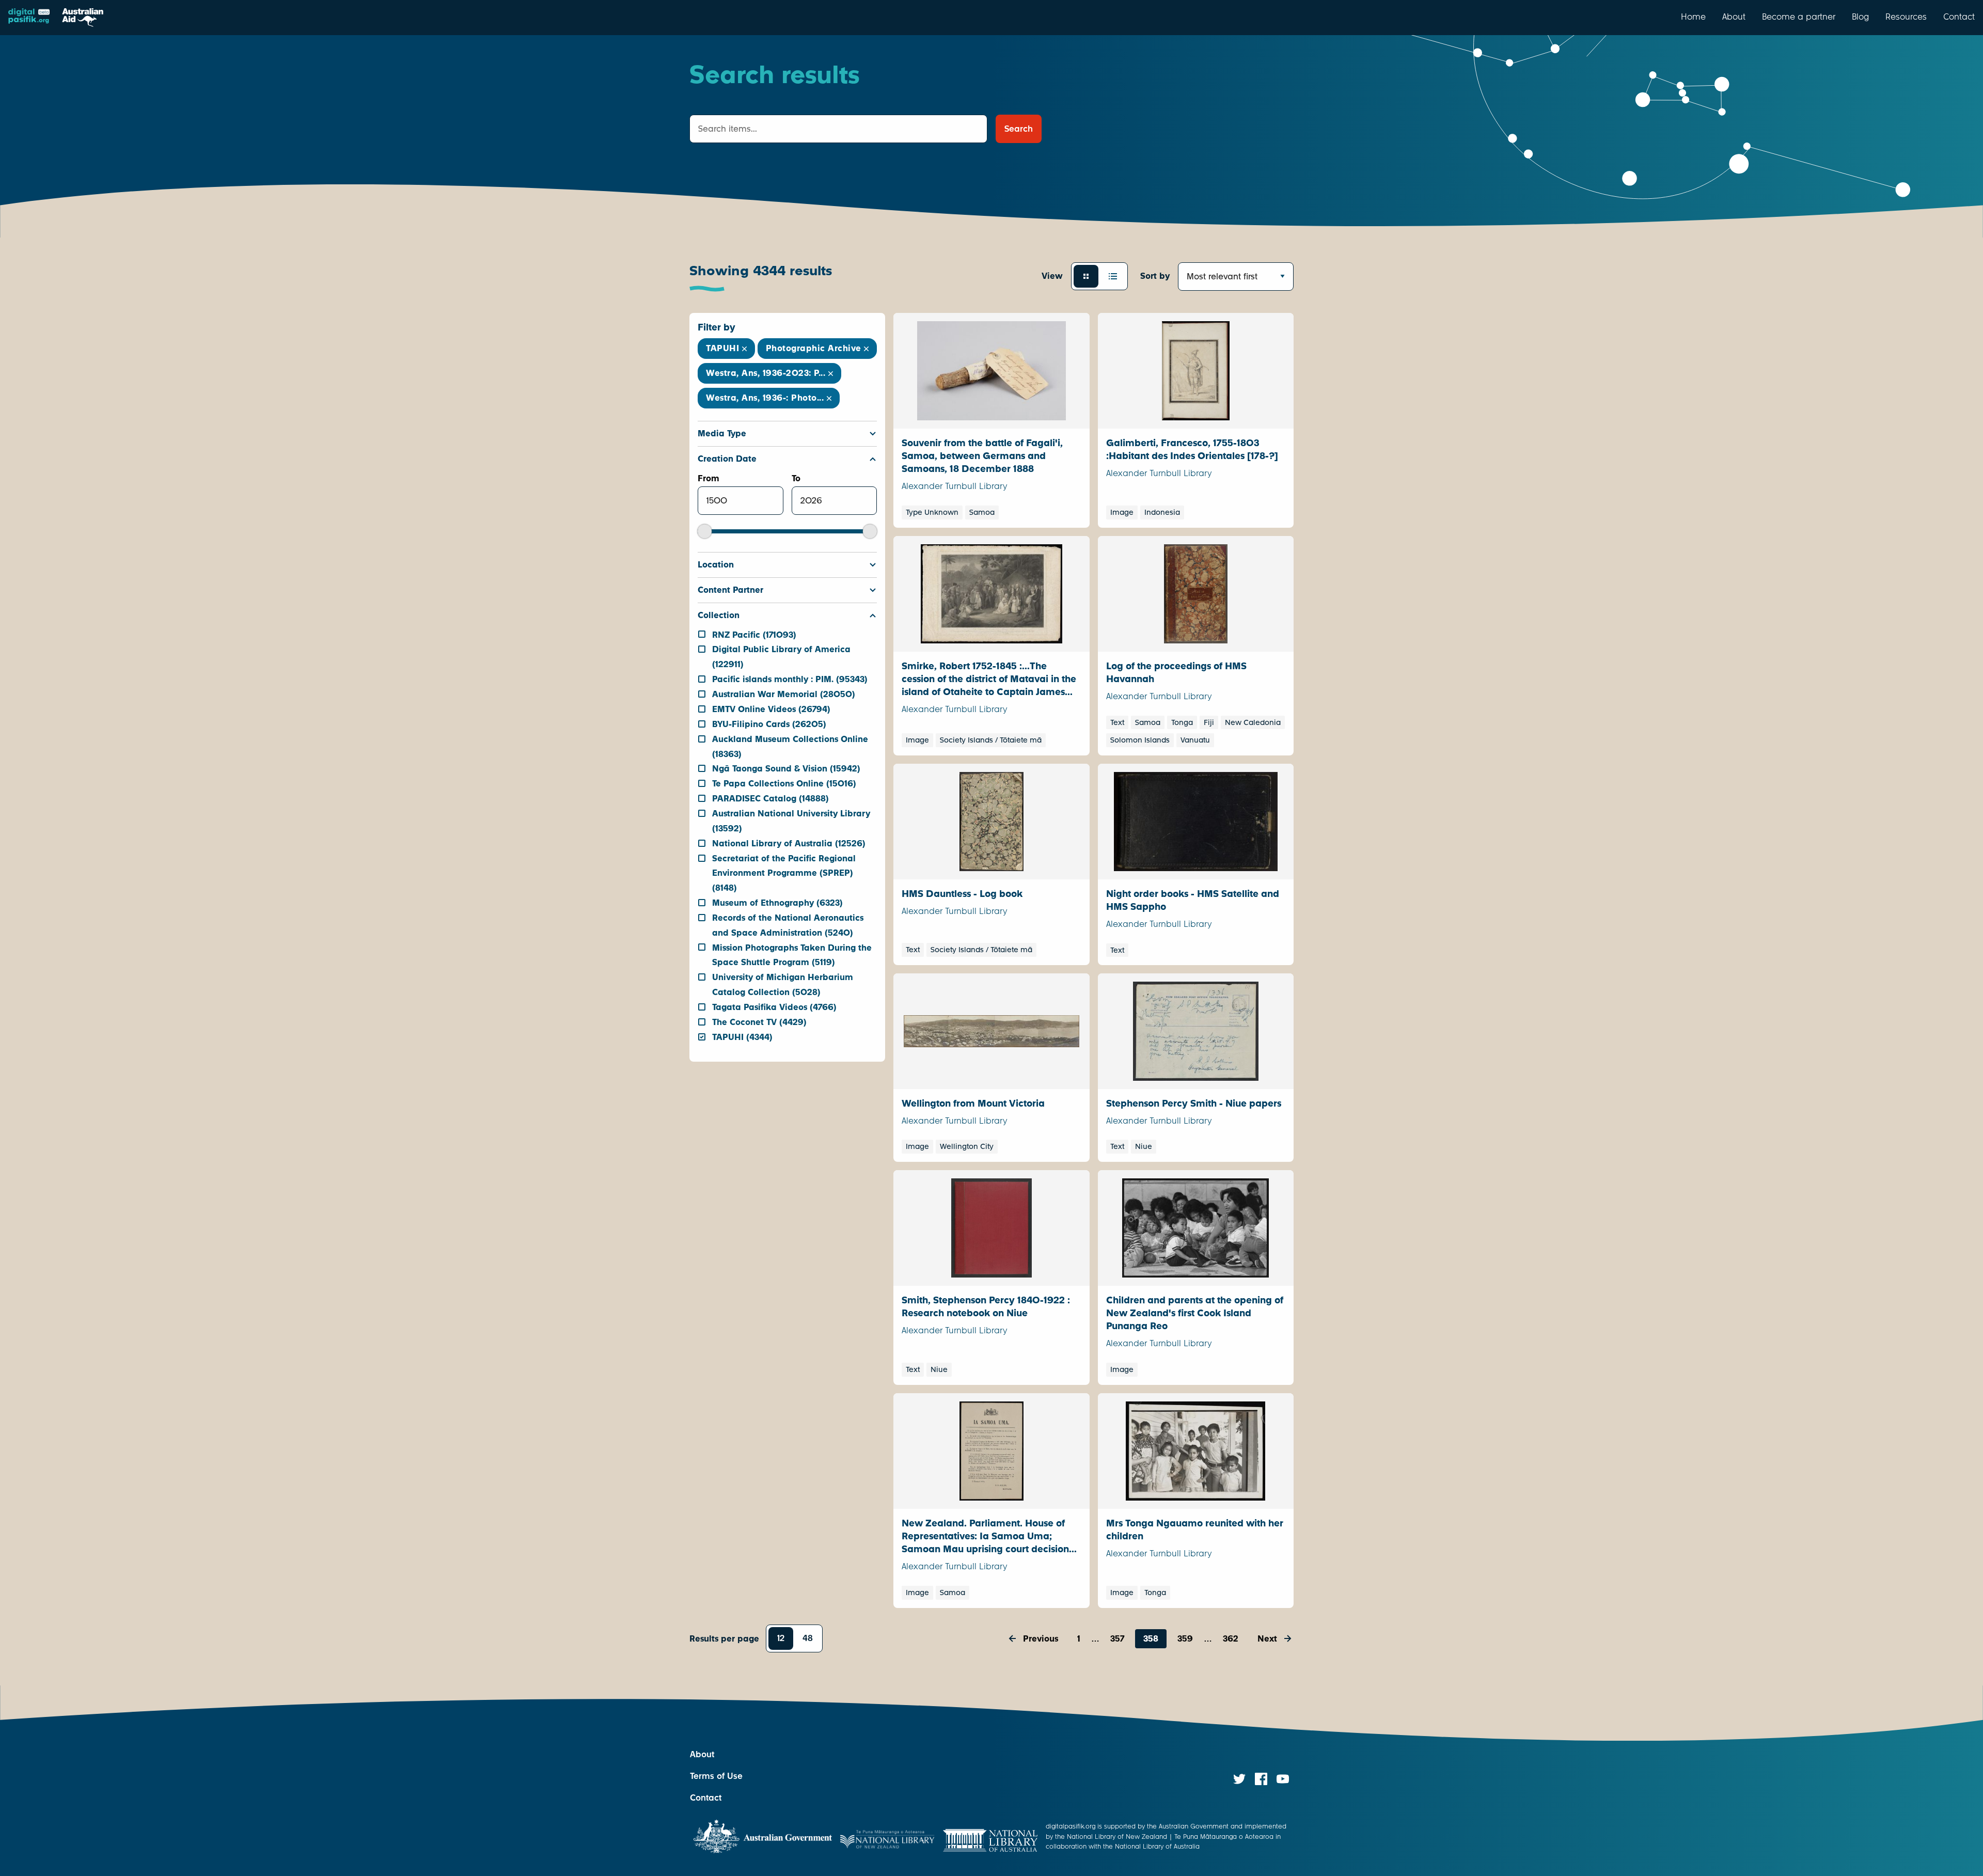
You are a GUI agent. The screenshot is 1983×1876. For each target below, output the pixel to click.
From (709, 478)
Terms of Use (716, 1776)
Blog (1860, 17)
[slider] (705, 531)
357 (1117, 1639)
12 (781, 1638)
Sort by (1155, 276)
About (1734, 17)
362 (1231, 1639)
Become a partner (1799, 17)
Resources (1906, 17)
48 (808, 1638)
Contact (1959, 17)
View (1052, 276)
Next (1267, 1639)
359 (1185, 1639)
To (796, 478)
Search (1019, 129)
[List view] (1113, 276)
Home (1693, 17)
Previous (1041, 1639)
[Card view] (1086, 276)
